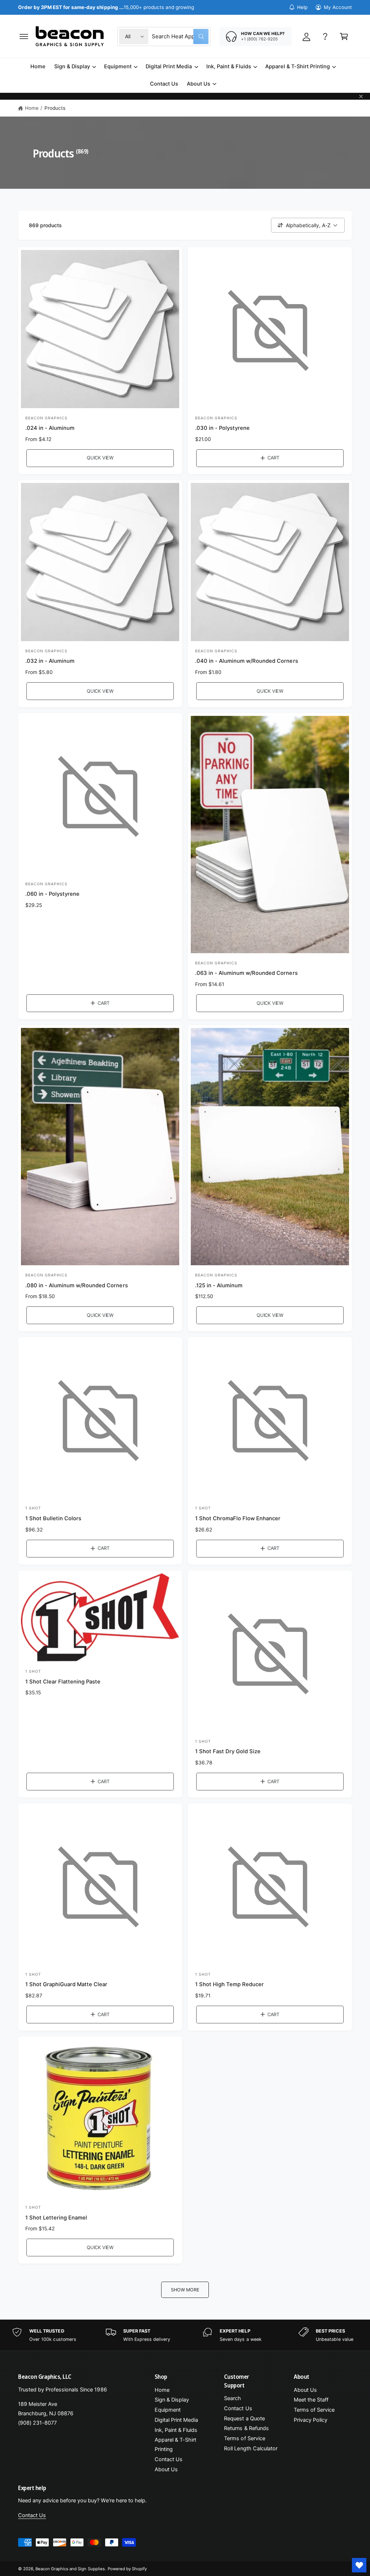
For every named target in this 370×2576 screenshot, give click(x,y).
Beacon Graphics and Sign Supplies (70, 2569)
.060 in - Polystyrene (52, 894)
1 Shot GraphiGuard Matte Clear (66, 1984)
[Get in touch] (325, 36)
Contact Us (169, 2459)
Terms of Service (244, 2438)
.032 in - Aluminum (50, 661)
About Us (166, 2469)
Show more (185, 2290)
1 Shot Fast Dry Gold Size (228, 1751)
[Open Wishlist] (359, 2565)
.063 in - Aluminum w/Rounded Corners (246, 973)
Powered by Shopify (127, 2569)
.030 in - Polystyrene (222, 428)
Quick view (100, 458)
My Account (338, 7)
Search (233, 2398)
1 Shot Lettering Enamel (56, 2218)
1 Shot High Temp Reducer (229, 1984)
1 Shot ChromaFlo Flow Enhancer (238, 1518)
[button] (24, 36)
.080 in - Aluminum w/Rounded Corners (77, 1285)
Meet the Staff (311, 2400)
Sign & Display (172, 2400)
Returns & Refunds (246, 2428)
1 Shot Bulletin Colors (53, 1518)
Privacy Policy (311, 2420)
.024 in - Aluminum (50, 428)
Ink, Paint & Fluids (176, 2430)
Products (55, 108)
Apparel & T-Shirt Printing (175, 2445)
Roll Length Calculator (251, 2449)
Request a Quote (244, 2419)
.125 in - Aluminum (219, 1285)
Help (302, 7)
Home (32, 108)
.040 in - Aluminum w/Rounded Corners (247, 661)
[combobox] (180, 36)
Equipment (168, 2410)
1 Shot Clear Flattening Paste (63, 1682)
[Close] (361, 96)
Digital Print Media (176, 2420)
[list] (185, 2335)
